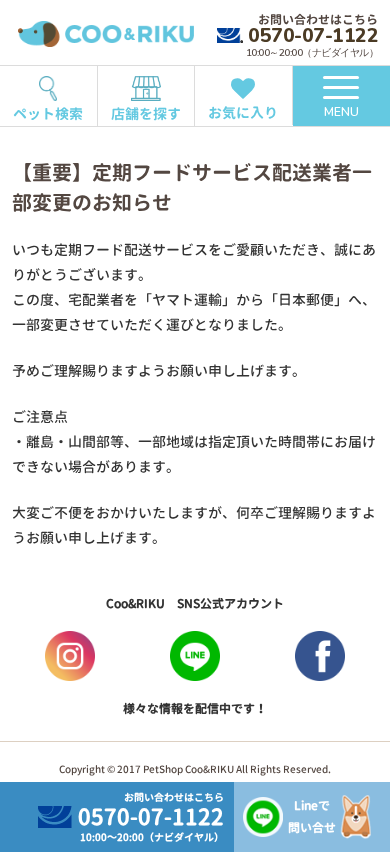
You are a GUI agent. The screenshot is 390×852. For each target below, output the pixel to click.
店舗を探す (146, 113)
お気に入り (243, 112)
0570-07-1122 (313, 35)
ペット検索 (48, 113)
